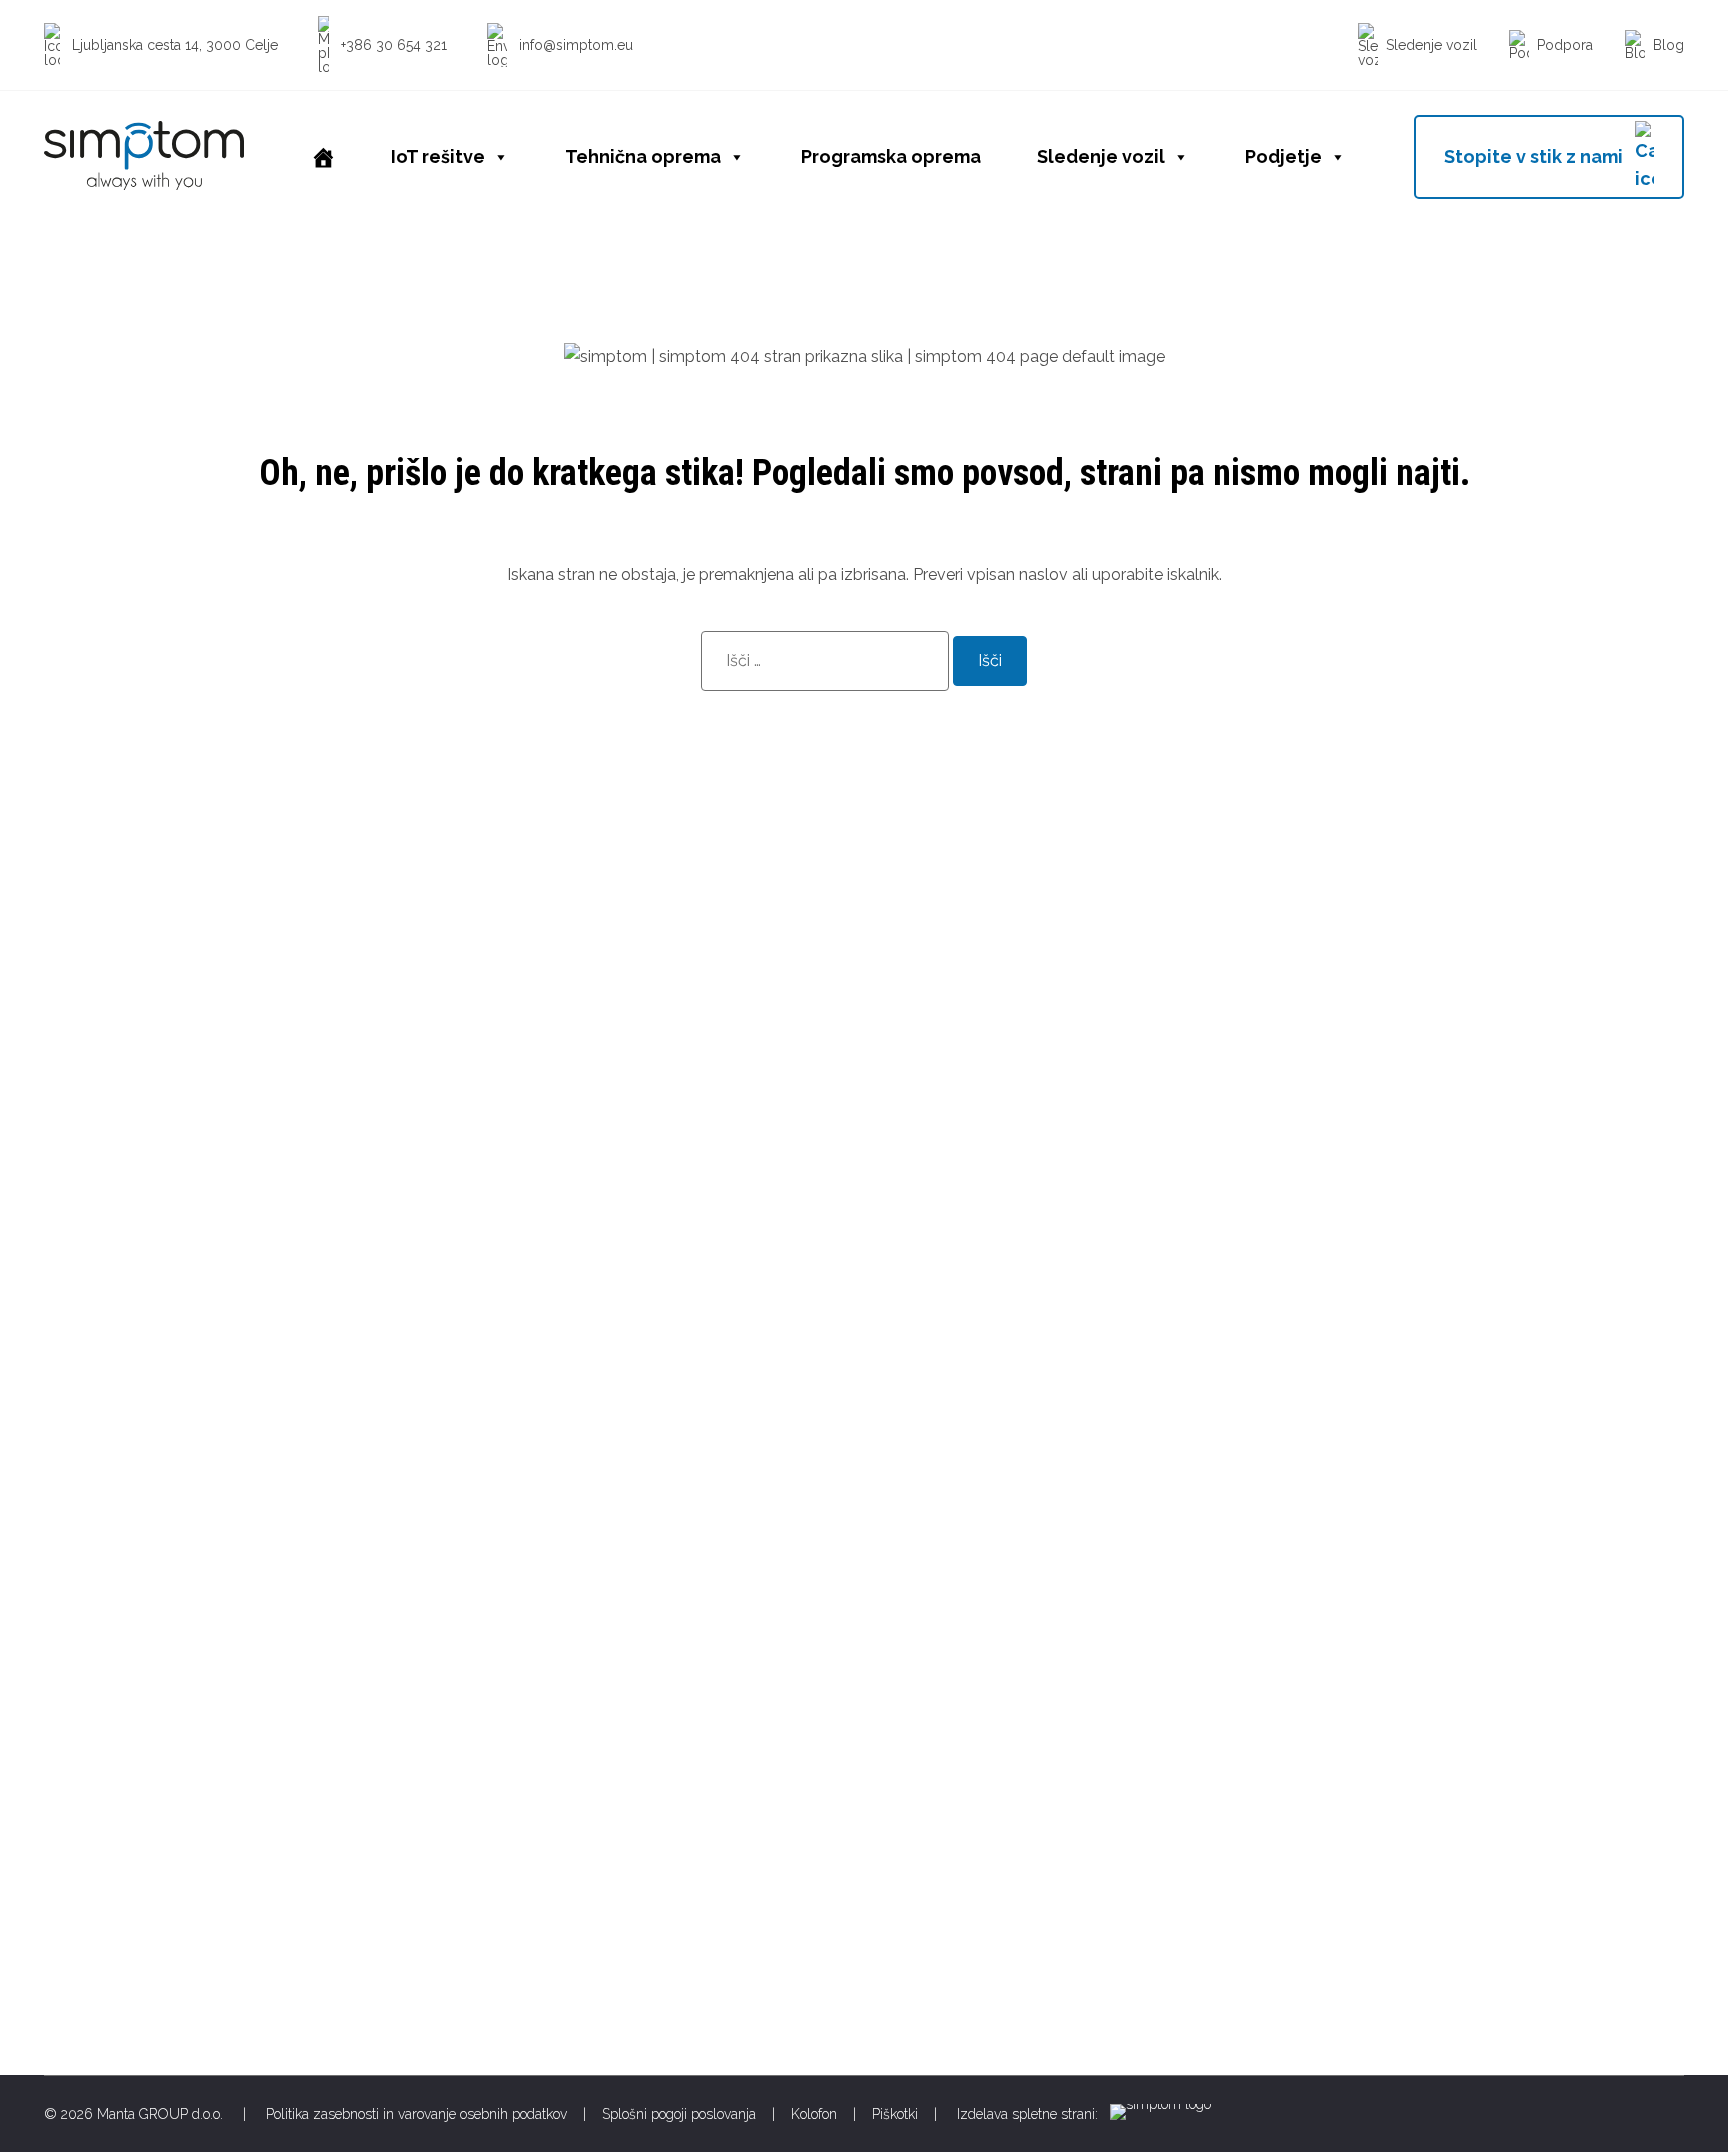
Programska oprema (891, 156)
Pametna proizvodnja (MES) (975, 1668)
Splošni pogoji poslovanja (679, 2114)
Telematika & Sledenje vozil (973, 1828)
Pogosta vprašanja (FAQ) (1403, 1732)
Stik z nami (1351, 1764)
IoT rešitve (438, 156)
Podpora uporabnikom (1394, 1604)
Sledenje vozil (1101, 156)
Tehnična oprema (643, 156)
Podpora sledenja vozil (1395, 1700)
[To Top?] (1686, 2030)
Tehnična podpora (1378, 1636)
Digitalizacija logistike (950, 1604)
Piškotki (895, 2114)
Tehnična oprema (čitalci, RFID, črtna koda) (1029, 1764)
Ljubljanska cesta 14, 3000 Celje (119, 1718)
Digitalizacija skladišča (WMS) (981, 1636)
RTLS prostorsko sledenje (967, 1732)
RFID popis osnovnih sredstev (982, 1700)
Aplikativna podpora (1385, 1668)
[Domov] (323, 157)
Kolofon (814, 2114)
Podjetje (1283, 156)
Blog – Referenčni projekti (966, 1860)
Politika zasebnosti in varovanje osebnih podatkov (416, 2114)
